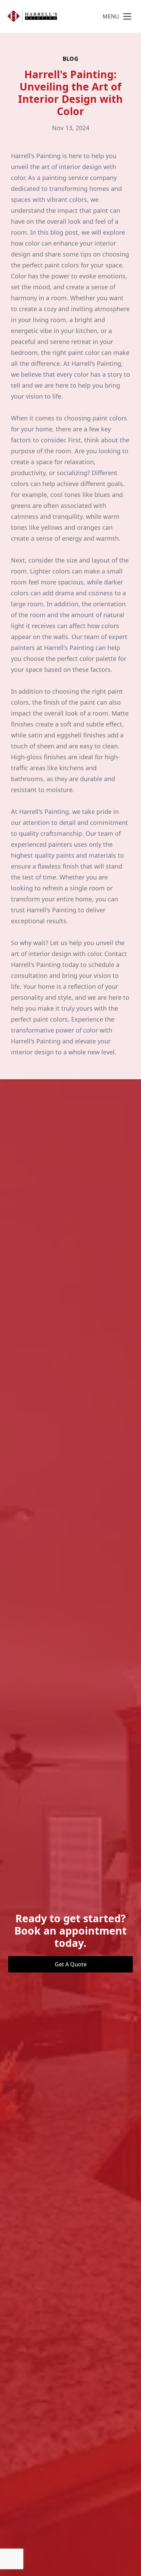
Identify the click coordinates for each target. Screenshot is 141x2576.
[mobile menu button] (127, 16)
